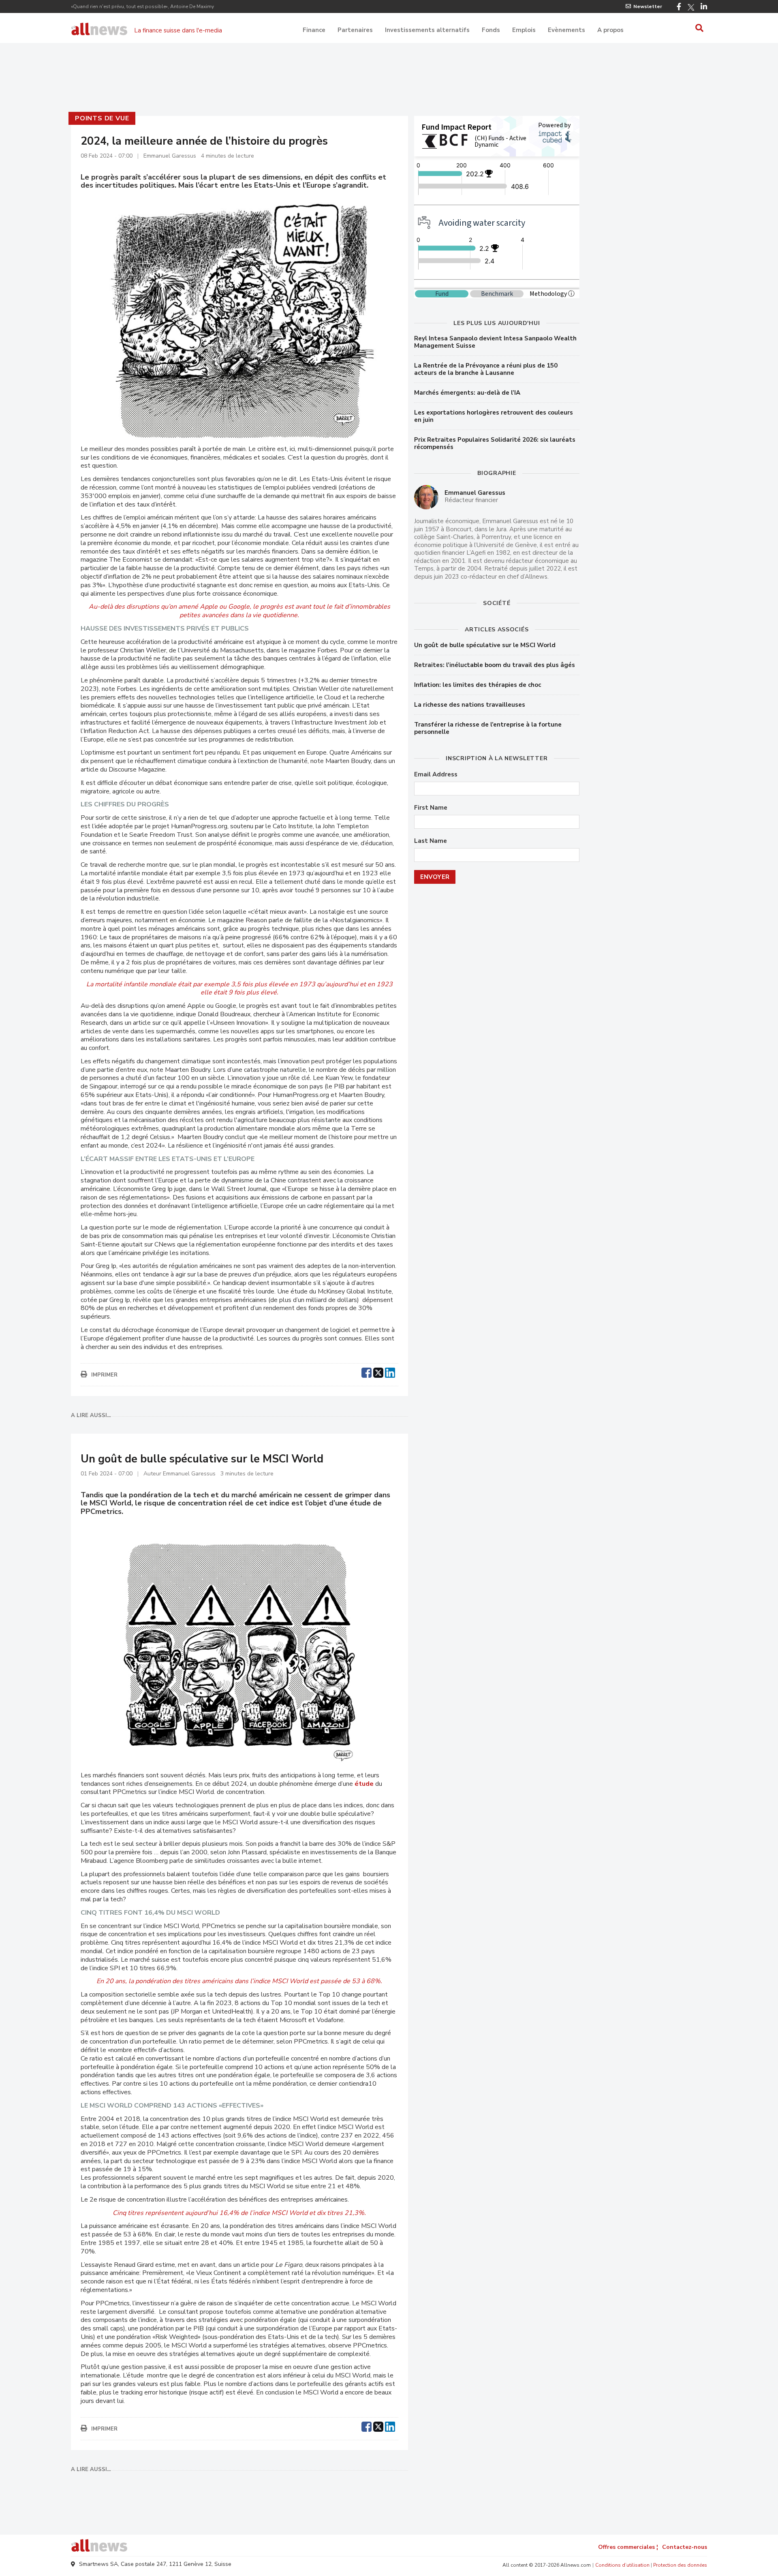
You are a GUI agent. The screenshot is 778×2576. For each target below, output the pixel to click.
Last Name (431, 841)
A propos (610, 30)
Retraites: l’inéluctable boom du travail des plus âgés (495, 665)
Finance (314, 30)
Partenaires (355, 30)
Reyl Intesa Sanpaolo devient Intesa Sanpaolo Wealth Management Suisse (495, 342)
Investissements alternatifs (427, 30)
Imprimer (104, 1375)
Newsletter (648, 6)
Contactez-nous (685, 2547)
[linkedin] (390, 1372)
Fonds (491, 30)
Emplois (524, 30)
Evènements (566, 30)
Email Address (436, 775)
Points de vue (102, 118)
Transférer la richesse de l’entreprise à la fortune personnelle (488, 728)
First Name (431, 808)
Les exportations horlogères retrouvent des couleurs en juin (494, 416)
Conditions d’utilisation (622, 2565)
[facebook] (367, 1372)
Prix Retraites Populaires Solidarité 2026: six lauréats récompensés (495, 443)
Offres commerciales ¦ (628, 2547)
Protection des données (680, 2565)
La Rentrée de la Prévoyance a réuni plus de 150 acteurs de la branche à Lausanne (486, 369)
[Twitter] (691, 7)
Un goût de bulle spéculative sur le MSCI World (485, 645)
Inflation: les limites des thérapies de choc (478, 685)
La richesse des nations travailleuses (470, 705)
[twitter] (378, 1372)
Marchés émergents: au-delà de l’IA (467, 393)
